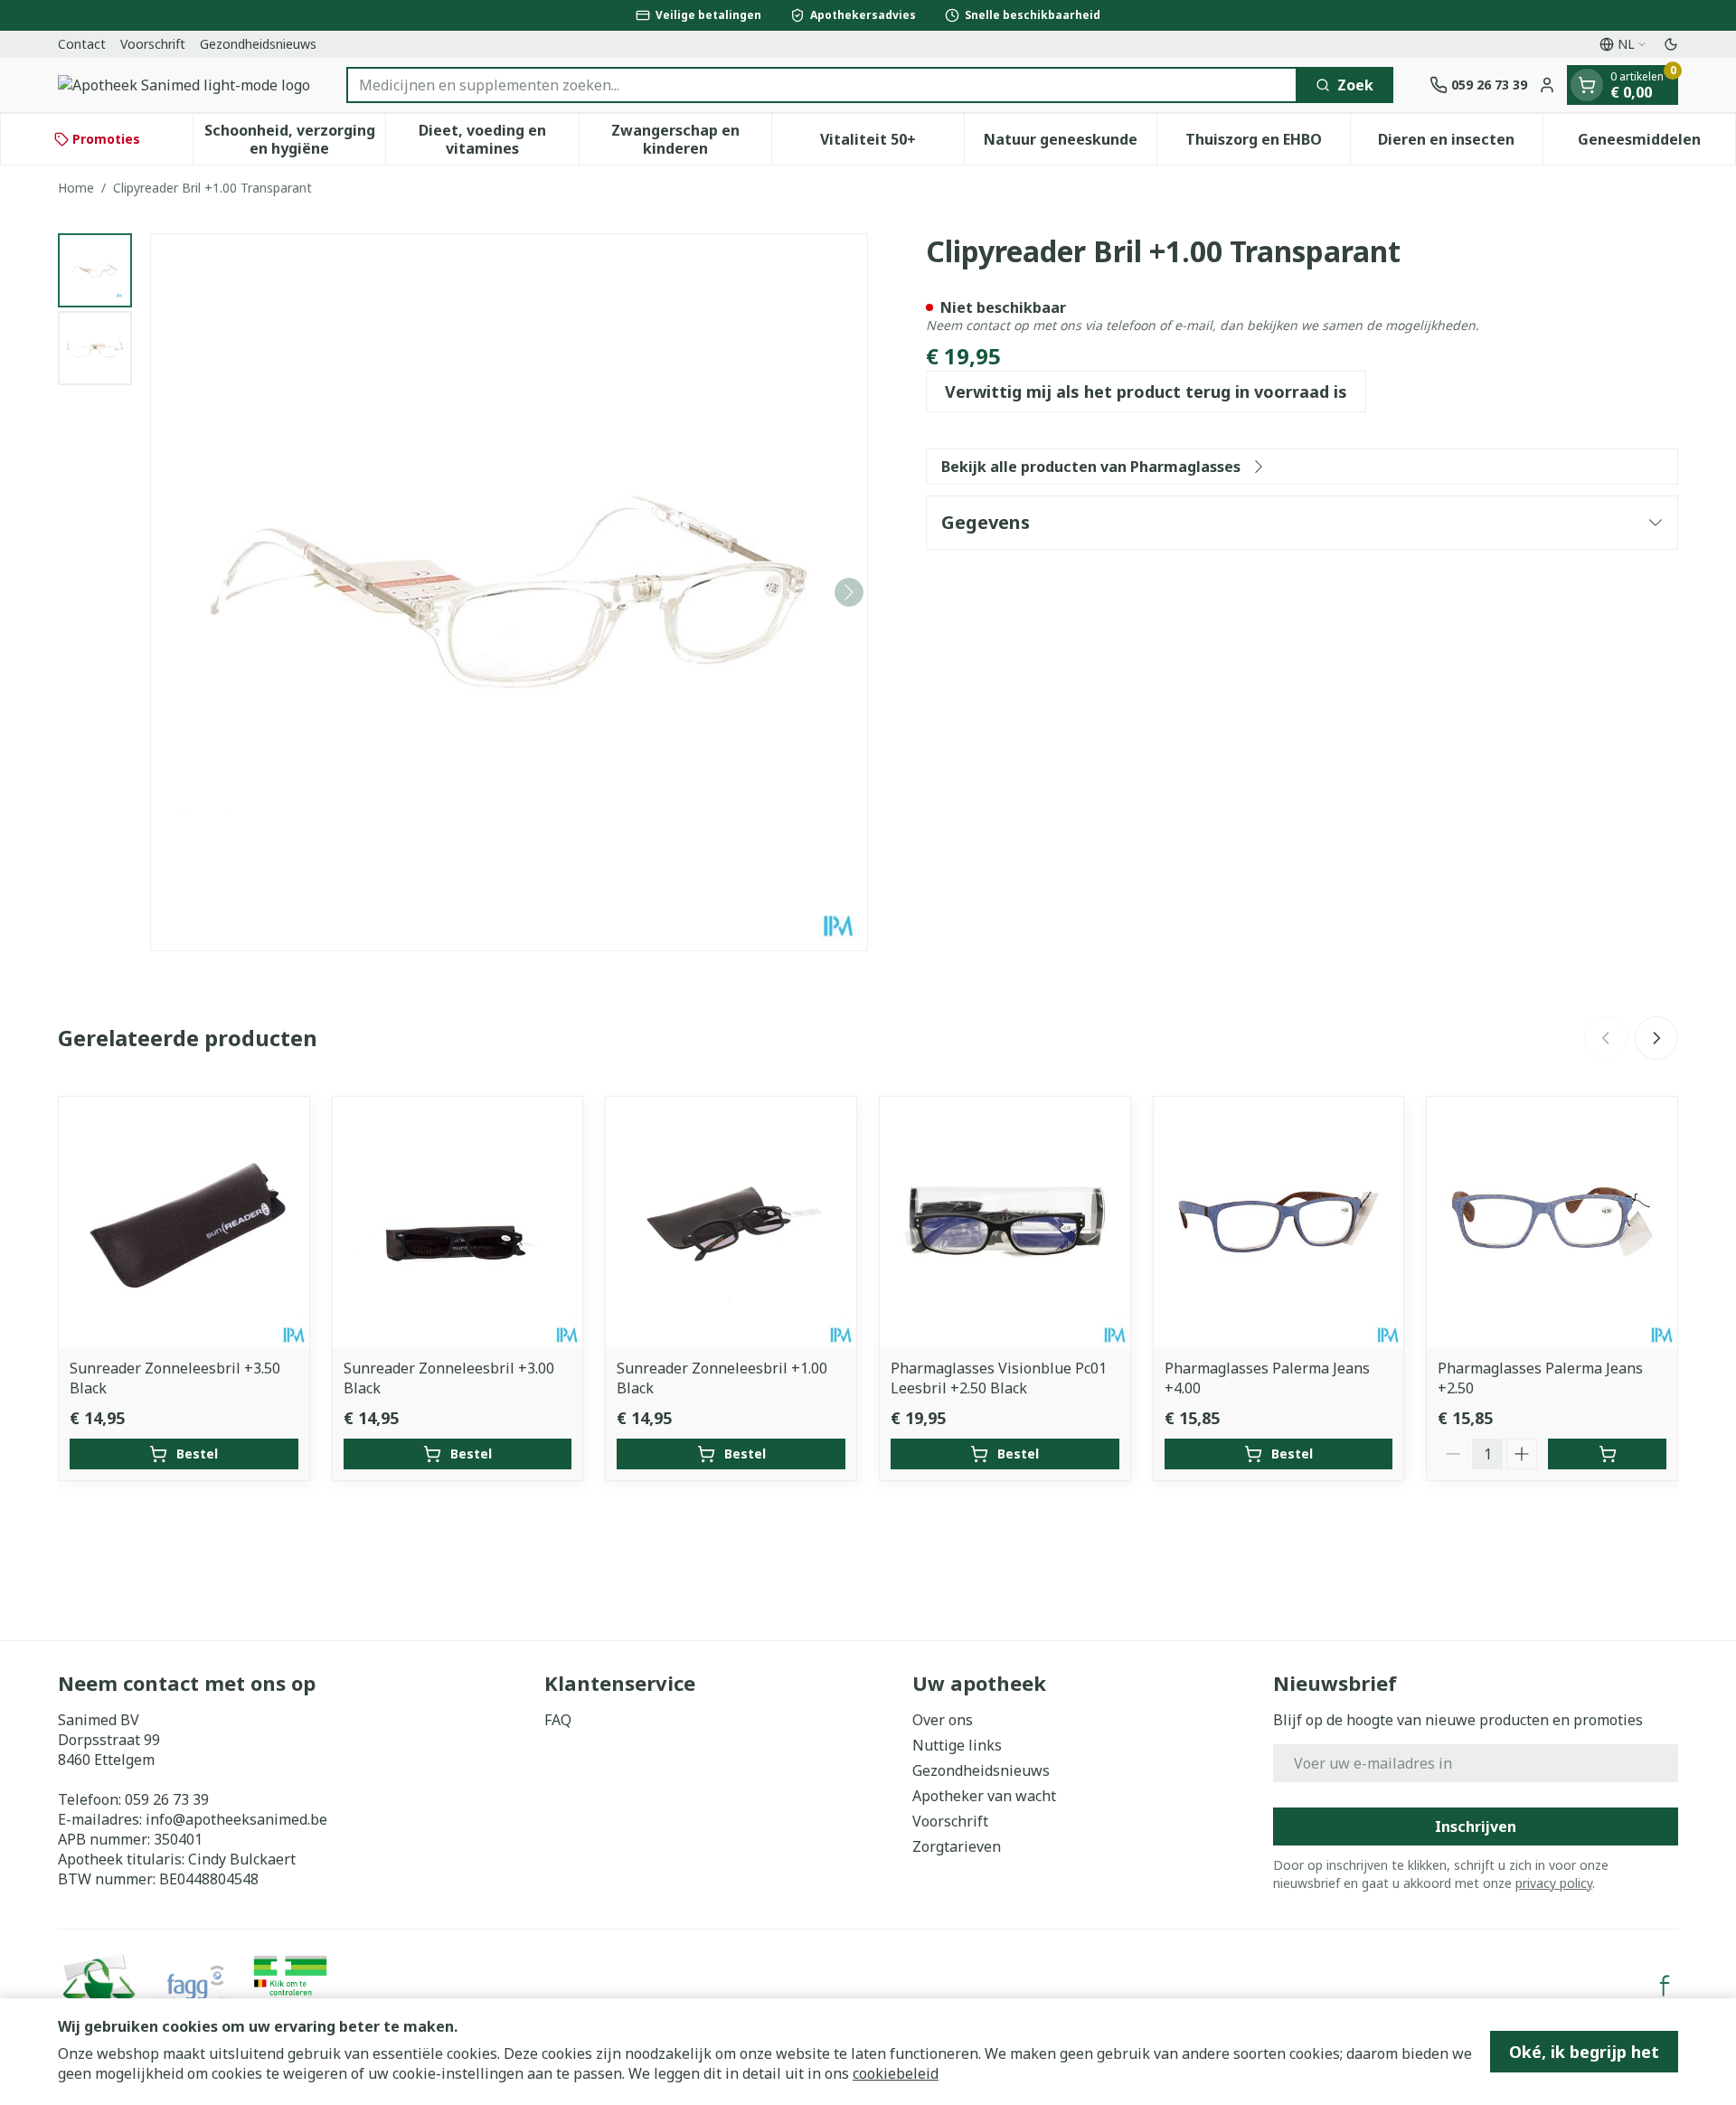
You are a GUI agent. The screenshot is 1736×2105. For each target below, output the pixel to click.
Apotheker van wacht (984, 1796)
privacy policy (1554, 1883)
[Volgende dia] (1656, 1038)
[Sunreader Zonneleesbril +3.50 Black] (184, 1222)
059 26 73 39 (167, 1799)
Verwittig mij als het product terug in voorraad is (1146, 392)
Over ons (943, 1720)
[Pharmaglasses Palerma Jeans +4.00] (1279, 1222)
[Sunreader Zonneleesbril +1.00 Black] (731, 1222)
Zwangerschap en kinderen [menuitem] (691, 139)
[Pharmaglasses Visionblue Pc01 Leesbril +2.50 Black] (1005, 1222)
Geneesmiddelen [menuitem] (1656, 144)
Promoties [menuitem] (106, 139)
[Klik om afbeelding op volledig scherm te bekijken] (509, 592)
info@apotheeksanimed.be (236, 1819)
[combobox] (822, 85)
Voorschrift (153, 44)
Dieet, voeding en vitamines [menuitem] (498, 139)
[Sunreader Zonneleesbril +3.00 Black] (458, 1222)
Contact (82, 44)
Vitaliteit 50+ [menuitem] (892, 144)
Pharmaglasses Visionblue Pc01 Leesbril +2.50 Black (999, 1378)
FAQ (558, 1720)
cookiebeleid (896, 2073)
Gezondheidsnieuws (258, 44)
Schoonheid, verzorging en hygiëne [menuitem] (295, 139)
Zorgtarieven (957, 1846)
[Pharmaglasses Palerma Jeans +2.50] (1552, 1222)
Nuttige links (957, 1745)
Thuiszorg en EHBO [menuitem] (1267, 144)
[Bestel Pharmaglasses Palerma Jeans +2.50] (1607, 1454)
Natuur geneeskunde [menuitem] (1070, 144)
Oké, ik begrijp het (1584, 2052)
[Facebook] (1665, 1986)
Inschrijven (1476, 1827)
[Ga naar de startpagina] (184, 85)
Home (76, 188)
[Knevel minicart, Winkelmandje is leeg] (1587, 85)
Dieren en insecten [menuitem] (1460, 144)
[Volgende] (849, 592)
